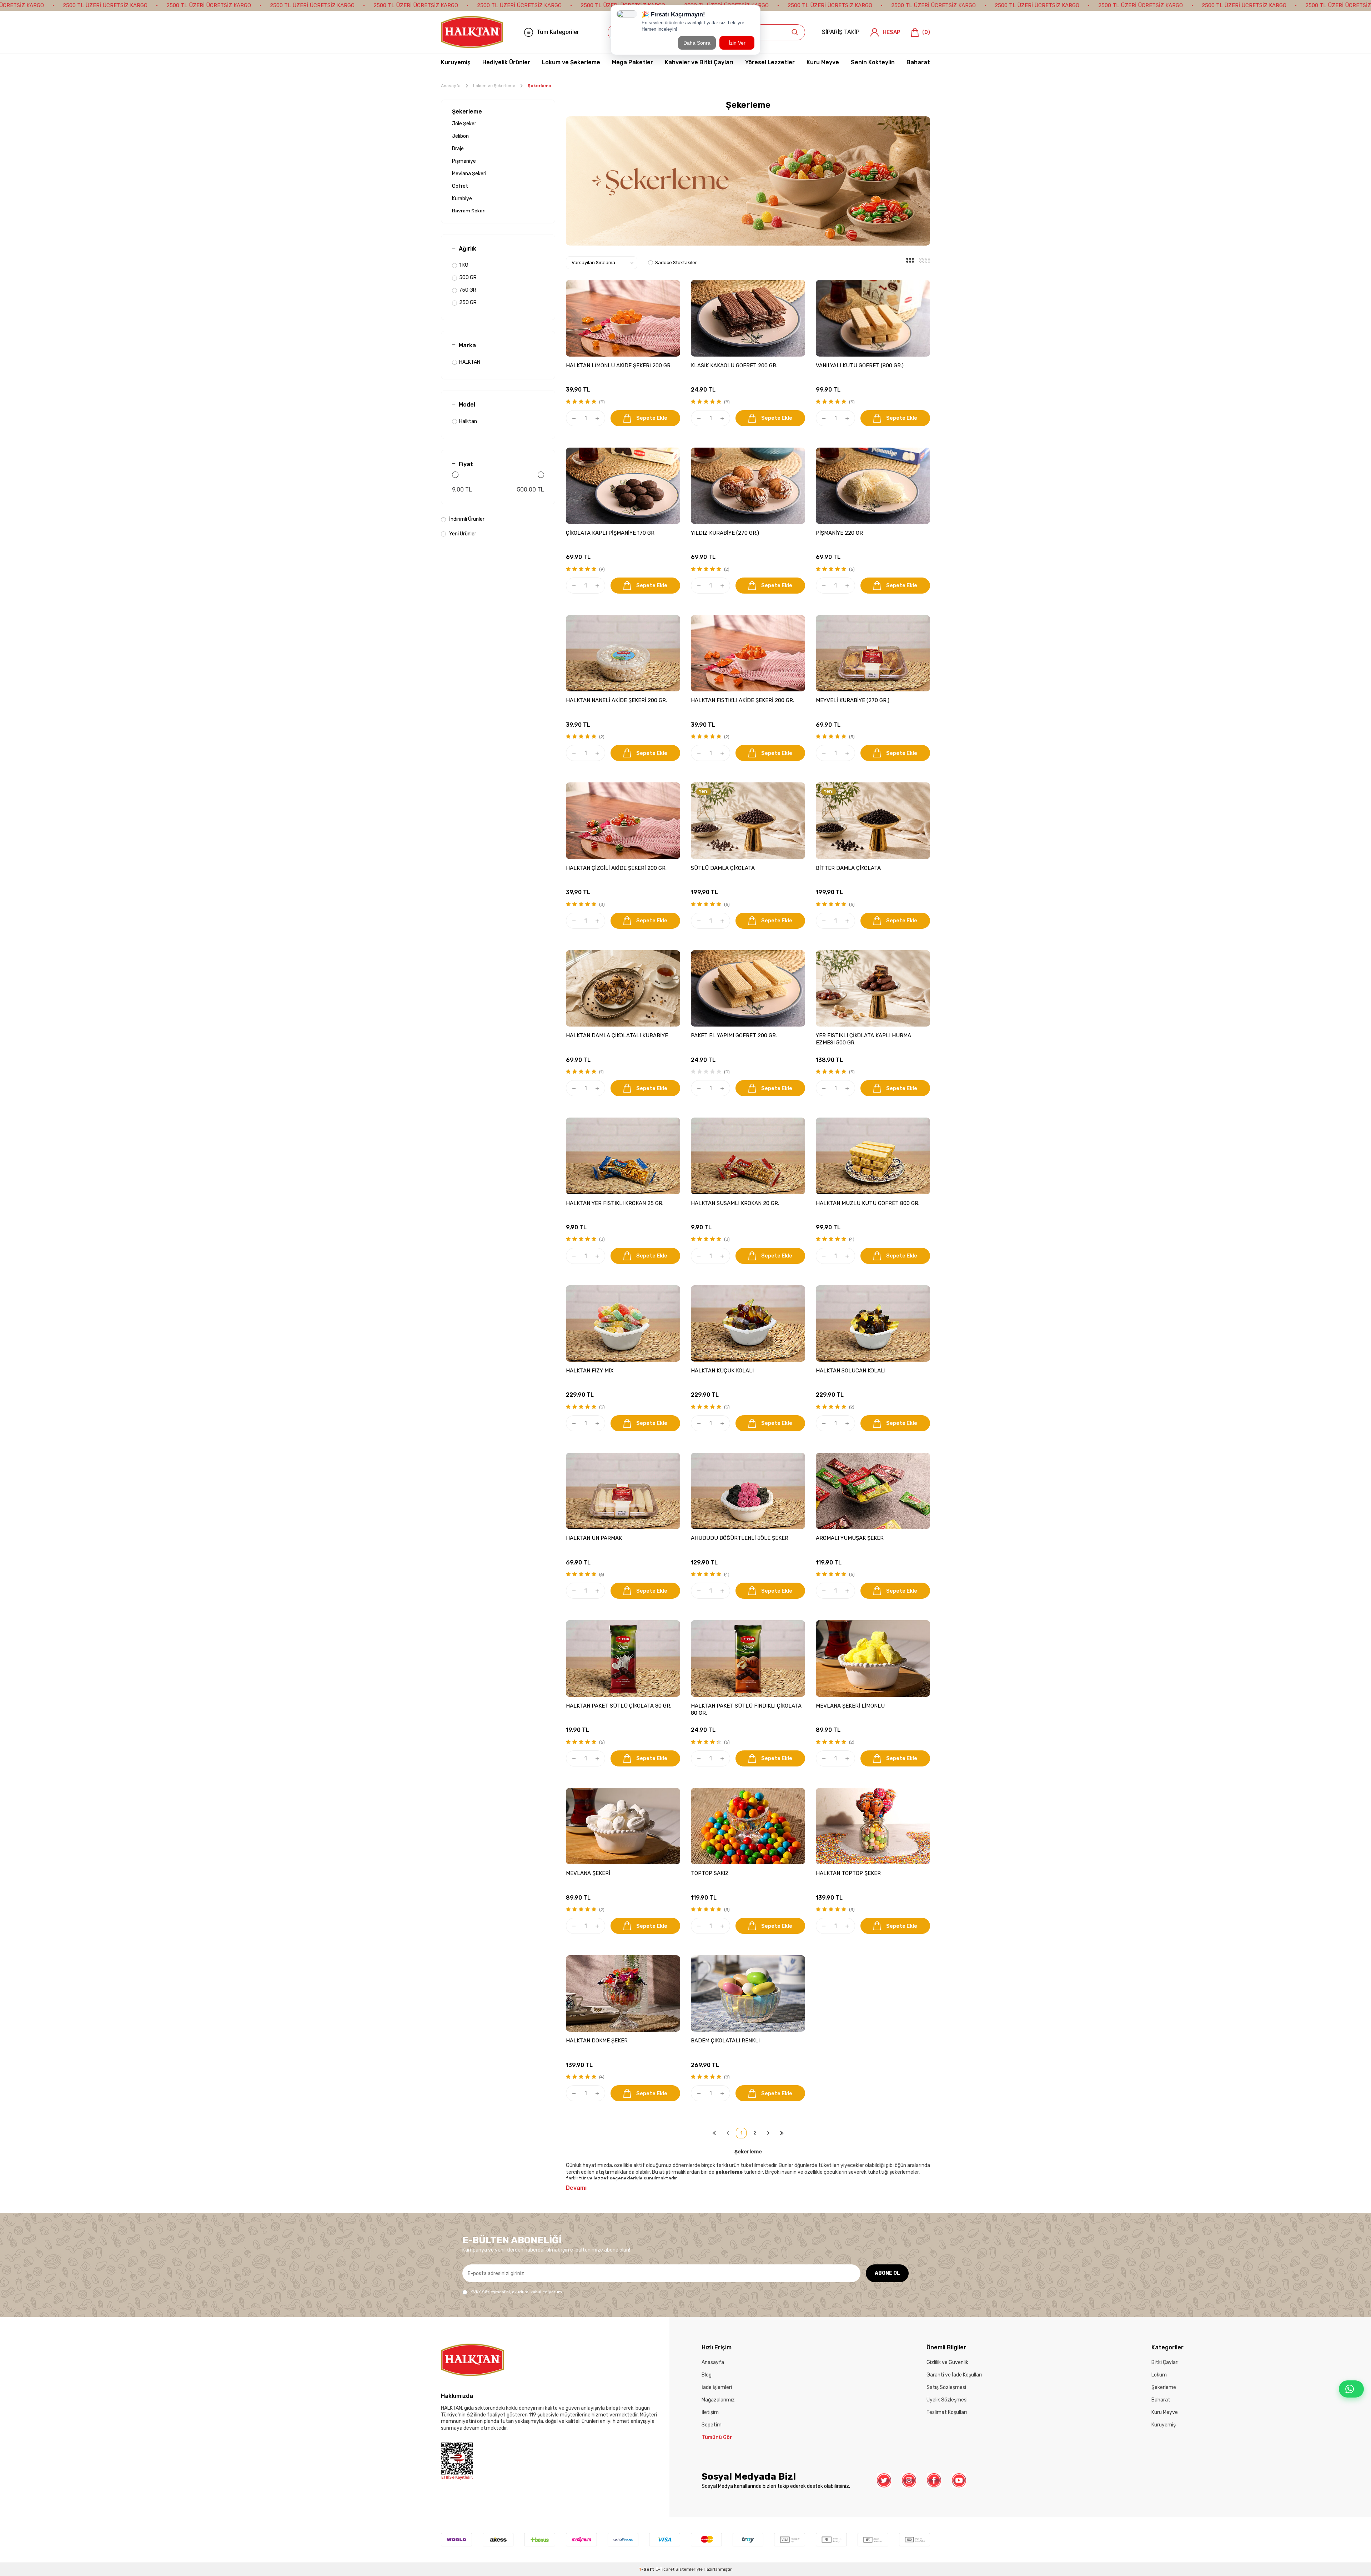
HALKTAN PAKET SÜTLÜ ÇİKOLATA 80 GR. (619, 1706)
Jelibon (460, 136)
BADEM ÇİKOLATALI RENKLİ (725, 2041)
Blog (707, 2375)
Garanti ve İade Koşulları (954, 2375)
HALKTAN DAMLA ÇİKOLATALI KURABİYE (617, 1035)
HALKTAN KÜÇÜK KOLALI (722, 1371)
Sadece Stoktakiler (676, 263)
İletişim (710, 2412)
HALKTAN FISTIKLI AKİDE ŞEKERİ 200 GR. (742, 700)
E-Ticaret (665, 2569)
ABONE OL (887, 2273)
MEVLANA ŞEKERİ (588, 1873)
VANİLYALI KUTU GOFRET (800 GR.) (860, 366)
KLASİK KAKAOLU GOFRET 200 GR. (734, 366)
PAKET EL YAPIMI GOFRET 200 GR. (734, 1035)
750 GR (468, 290)
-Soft (647, 2569)
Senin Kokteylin (873, 62)
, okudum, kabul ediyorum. (517, 2292)
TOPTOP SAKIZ (710, 1873)
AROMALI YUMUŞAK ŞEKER (850, 1538)
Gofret (460, 186)
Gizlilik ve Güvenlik (947, 2362)
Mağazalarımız (718, 2400)
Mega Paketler (632, 62)
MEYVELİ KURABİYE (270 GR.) (853, 700)
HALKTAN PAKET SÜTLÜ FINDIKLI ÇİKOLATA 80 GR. (746, 1709)
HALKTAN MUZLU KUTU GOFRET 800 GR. (868, 1203)
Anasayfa (451, 86)
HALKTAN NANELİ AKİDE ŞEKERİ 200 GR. (616, 700)
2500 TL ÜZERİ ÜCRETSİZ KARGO (105, 5)
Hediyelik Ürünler (506, 62)
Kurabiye (462, 199)
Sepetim (712, 2425)
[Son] (782, 2133)
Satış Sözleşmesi (946, 2387)
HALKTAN (470, 362)
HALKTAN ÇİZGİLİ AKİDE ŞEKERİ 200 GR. (616, 868)
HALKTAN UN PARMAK (594, 1538)
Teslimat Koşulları (947, 2412)
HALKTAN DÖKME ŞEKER (597, 2041)
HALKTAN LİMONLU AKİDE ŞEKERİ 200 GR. (619, 366)
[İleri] (768, 2133)
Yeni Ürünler (462, 534)
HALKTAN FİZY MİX (590, 1371)
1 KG (464, 265)
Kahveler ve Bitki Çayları (699, 62)
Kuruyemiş (456, 62)
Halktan (468, 421)
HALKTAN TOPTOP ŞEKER (848, 1873)
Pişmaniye (464, 161)
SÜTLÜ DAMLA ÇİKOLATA (723, 868)
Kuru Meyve (823, 62)
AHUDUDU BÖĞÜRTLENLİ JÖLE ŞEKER (740, 1538)
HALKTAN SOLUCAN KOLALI (851, 1371)
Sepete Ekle (652, 418)
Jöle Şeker (464, 124)
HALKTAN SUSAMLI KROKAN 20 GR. (735, 1203)
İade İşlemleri (717, 2387)
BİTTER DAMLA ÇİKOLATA (848, 868)
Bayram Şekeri (469, 211)
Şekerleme (467, 112)
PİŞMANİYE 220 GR (839, 533)
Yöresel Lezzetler (770, 62)
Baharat (918, 62)
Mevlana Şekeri (469, 174)
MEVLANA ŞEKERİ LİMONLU (850, 1706)
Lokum (1159, 2375)
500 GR (468, 278)
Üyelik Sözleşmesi (947, 2400)
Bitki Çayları (1165, 2362)
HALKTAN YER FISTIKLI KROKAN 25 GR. (615, 1203)
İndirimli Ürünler (466, 519)
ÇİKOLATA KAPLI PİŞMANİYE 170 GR (610, 533)
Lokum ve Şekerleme (571, 62)
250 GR (468, 303)
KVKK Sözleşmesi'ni (490, 2292)
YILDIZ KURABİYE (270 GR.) (725, 533)
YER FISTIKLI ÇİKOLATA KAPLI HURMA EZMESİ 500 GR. (863, 1039)
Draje (458, 149)
